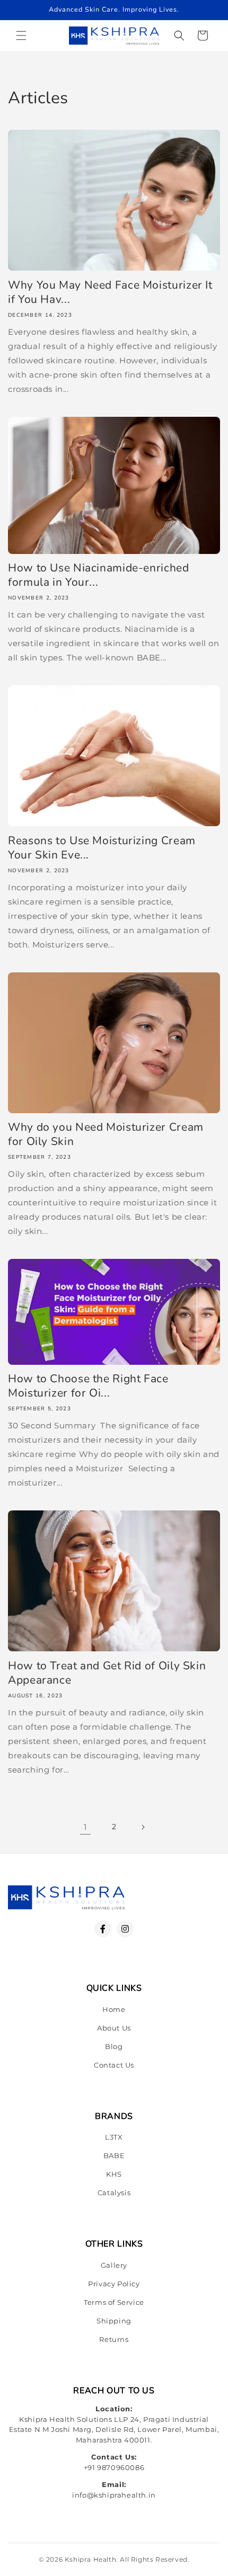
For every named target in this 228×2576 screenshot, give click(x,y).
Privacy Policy (114, 2284)
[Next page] (143, 1827)
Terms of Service (114, 2302)
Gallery (114, 2265)
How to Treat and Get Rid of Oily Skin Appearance (107, 1673)
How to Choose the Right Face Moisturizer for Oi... (88, 1386)
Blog (114, 2046)
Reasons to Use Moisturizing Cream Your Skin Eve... (102, 848)
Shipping (114, 2321)
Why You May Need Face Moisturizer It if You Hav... (110, 292)
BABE (114, 2155)
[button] (21, 35)
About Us (114, 2028)
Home (114, 2009)
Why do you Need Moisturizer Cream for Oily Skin (106, 1134)
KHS (114, 2174)
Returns (114, 2339)
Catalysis (114, 2193)
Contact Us (114, 2065)
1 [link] (85, 1827)
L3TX (114, 2137)
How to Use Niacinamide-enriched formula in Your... (99, 575)
